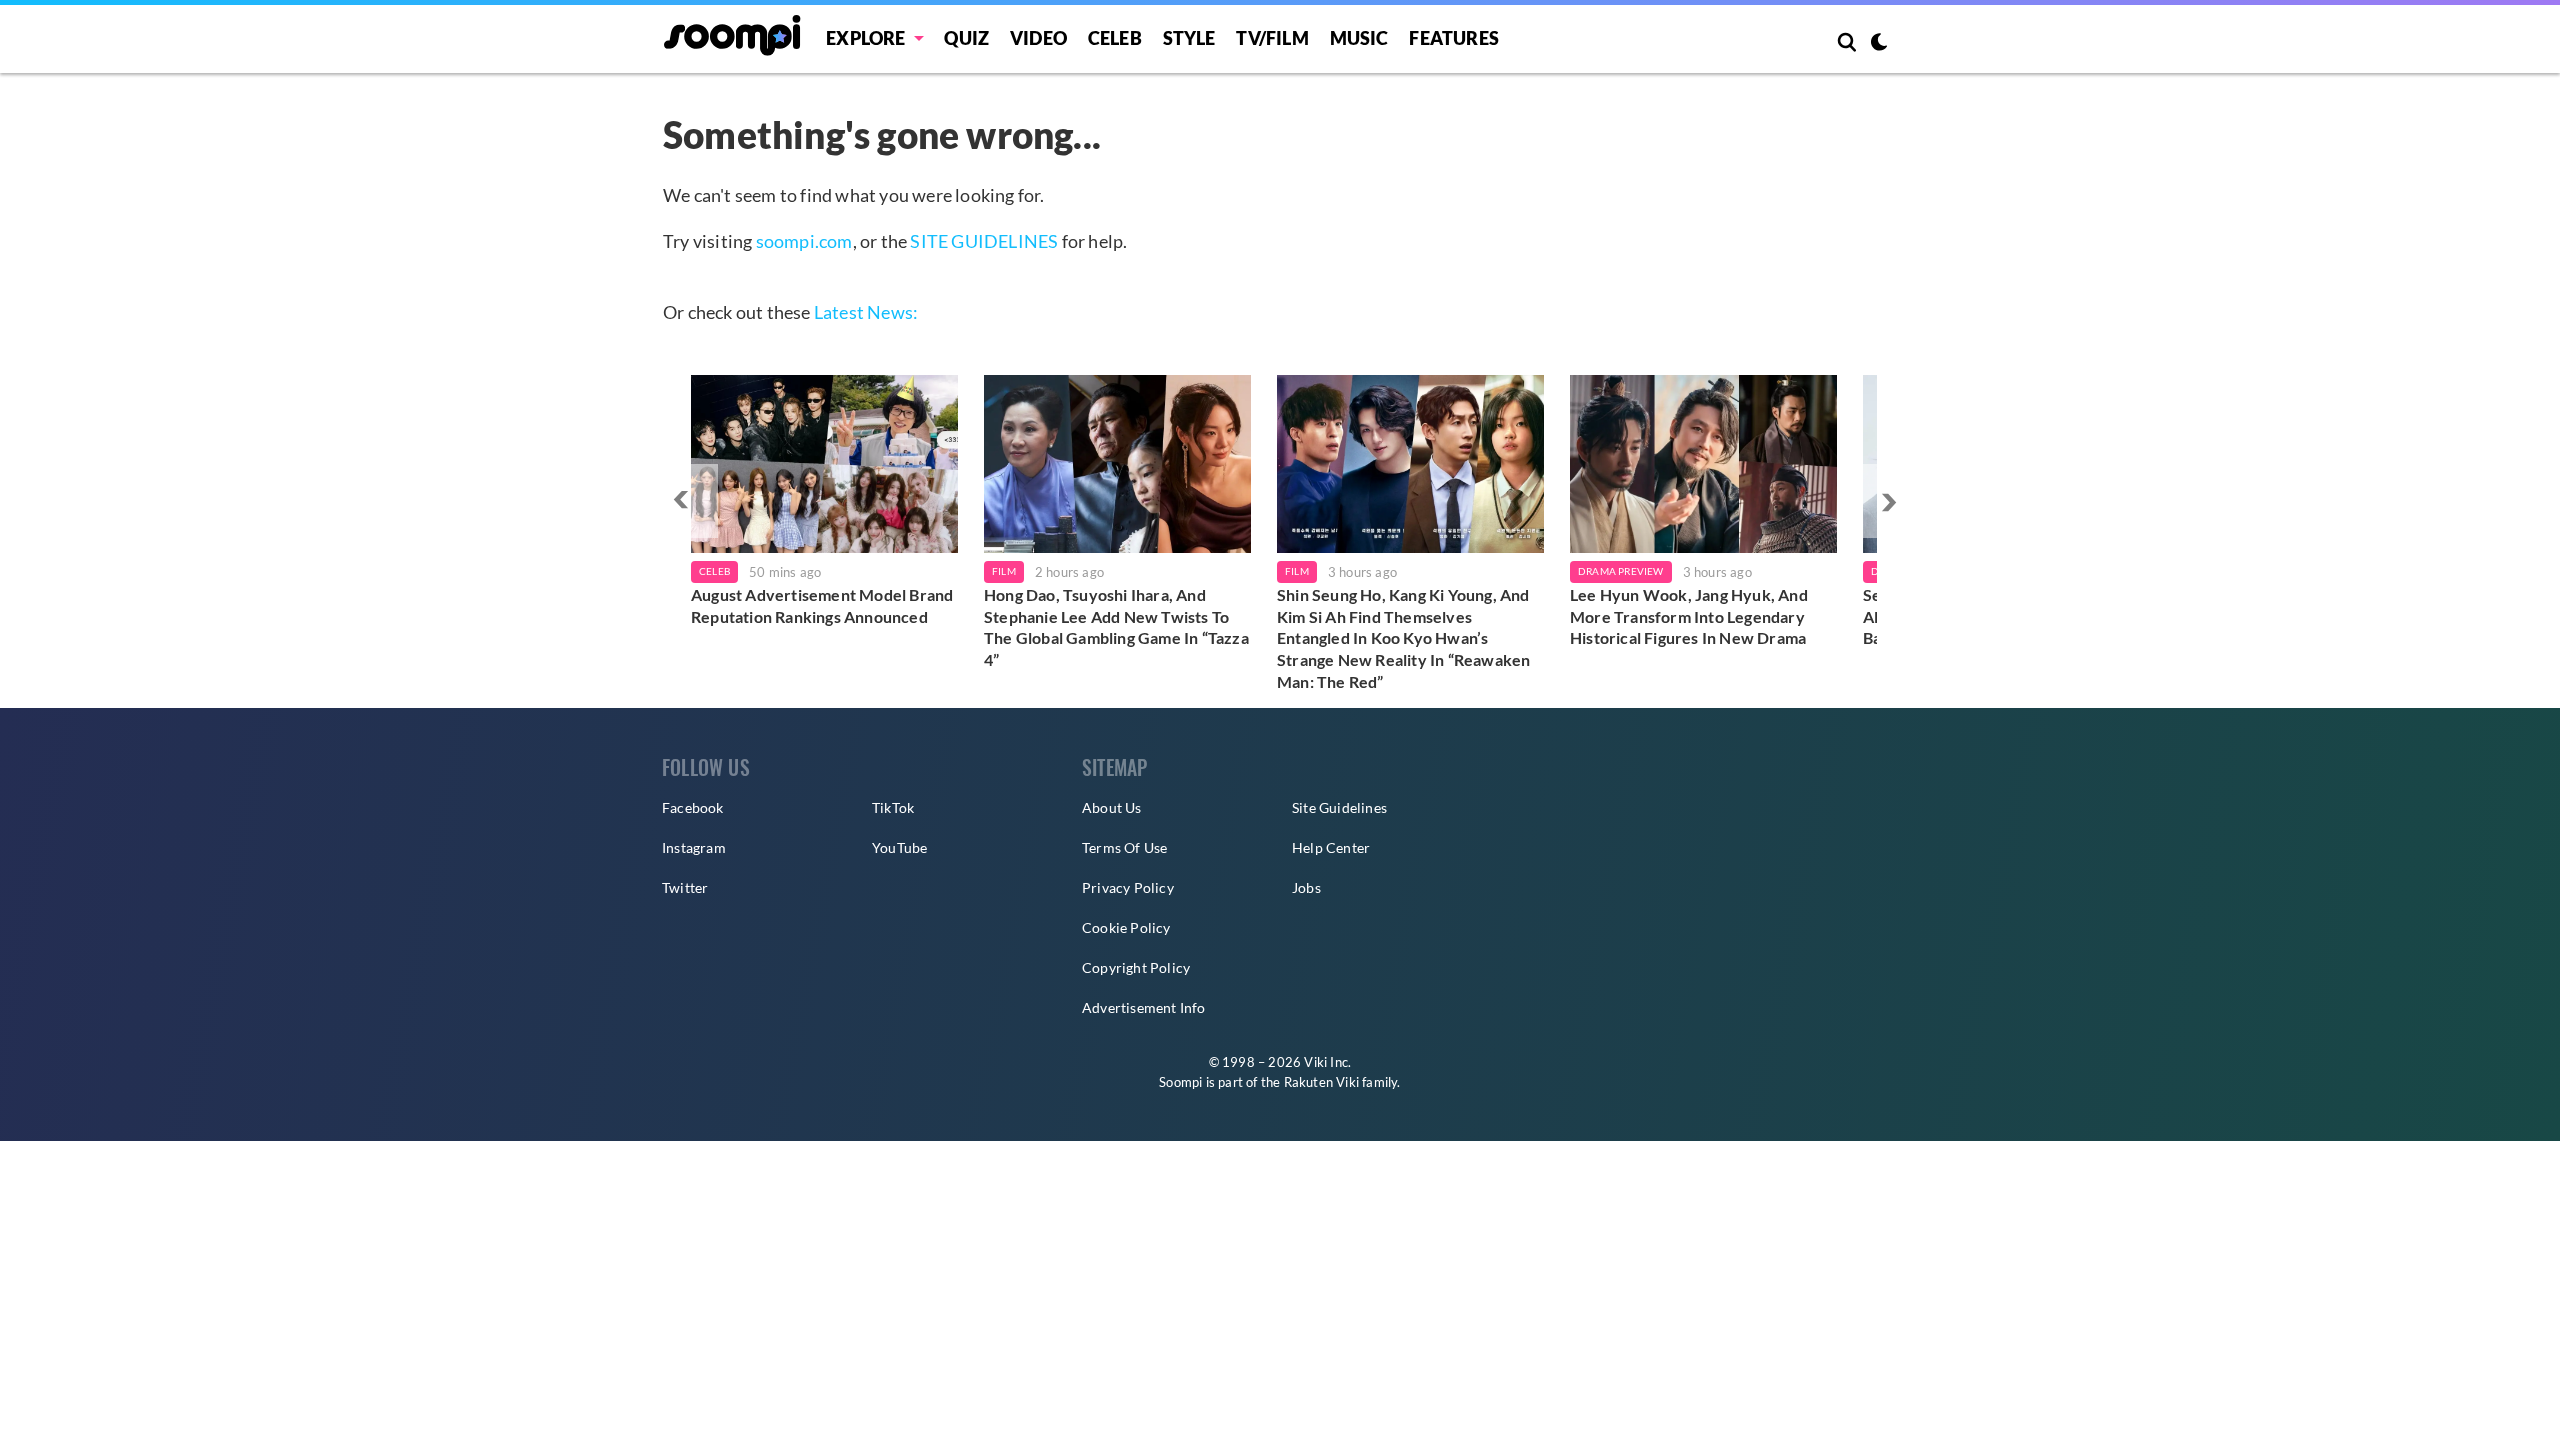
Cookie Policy (1126, 927)
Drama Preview (1621, 571)
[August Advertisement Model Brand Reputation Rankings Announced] (824, 464)
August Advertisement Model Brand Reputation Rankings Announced (822, 605)
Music (1359, 38)
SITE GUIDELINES (984, 241)
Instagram (694, 847)
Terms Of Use (1124, 847)
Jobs (1306, 887)
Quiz (966, 38)
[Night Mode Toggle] (1879, 44)
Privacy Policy (1128, 887)
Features (1454, 38)
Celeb (1115, 38)
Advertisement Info (1144, 1007)
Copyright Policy (1136, 967)
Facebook (693, 807)
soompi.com (804, 241)
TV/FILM (1272, 38)
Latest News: (866, 312)
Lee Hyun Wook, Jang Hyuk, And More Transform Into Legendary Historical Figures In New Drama (1689, 616)
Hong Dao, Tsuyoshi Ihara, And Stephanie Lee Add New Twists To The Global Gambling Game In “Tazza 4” (1116, 627)
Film (1004, 571)
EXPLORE (865, 38)
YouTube (899, 847)
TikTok (893, 807)
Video (1038, 38)
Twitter (685, 887)
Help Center (1331, 847)
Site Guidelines (1339, 807)
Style (1189, 38)
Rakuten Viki (1321, 1082)
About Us (1112, 807)
